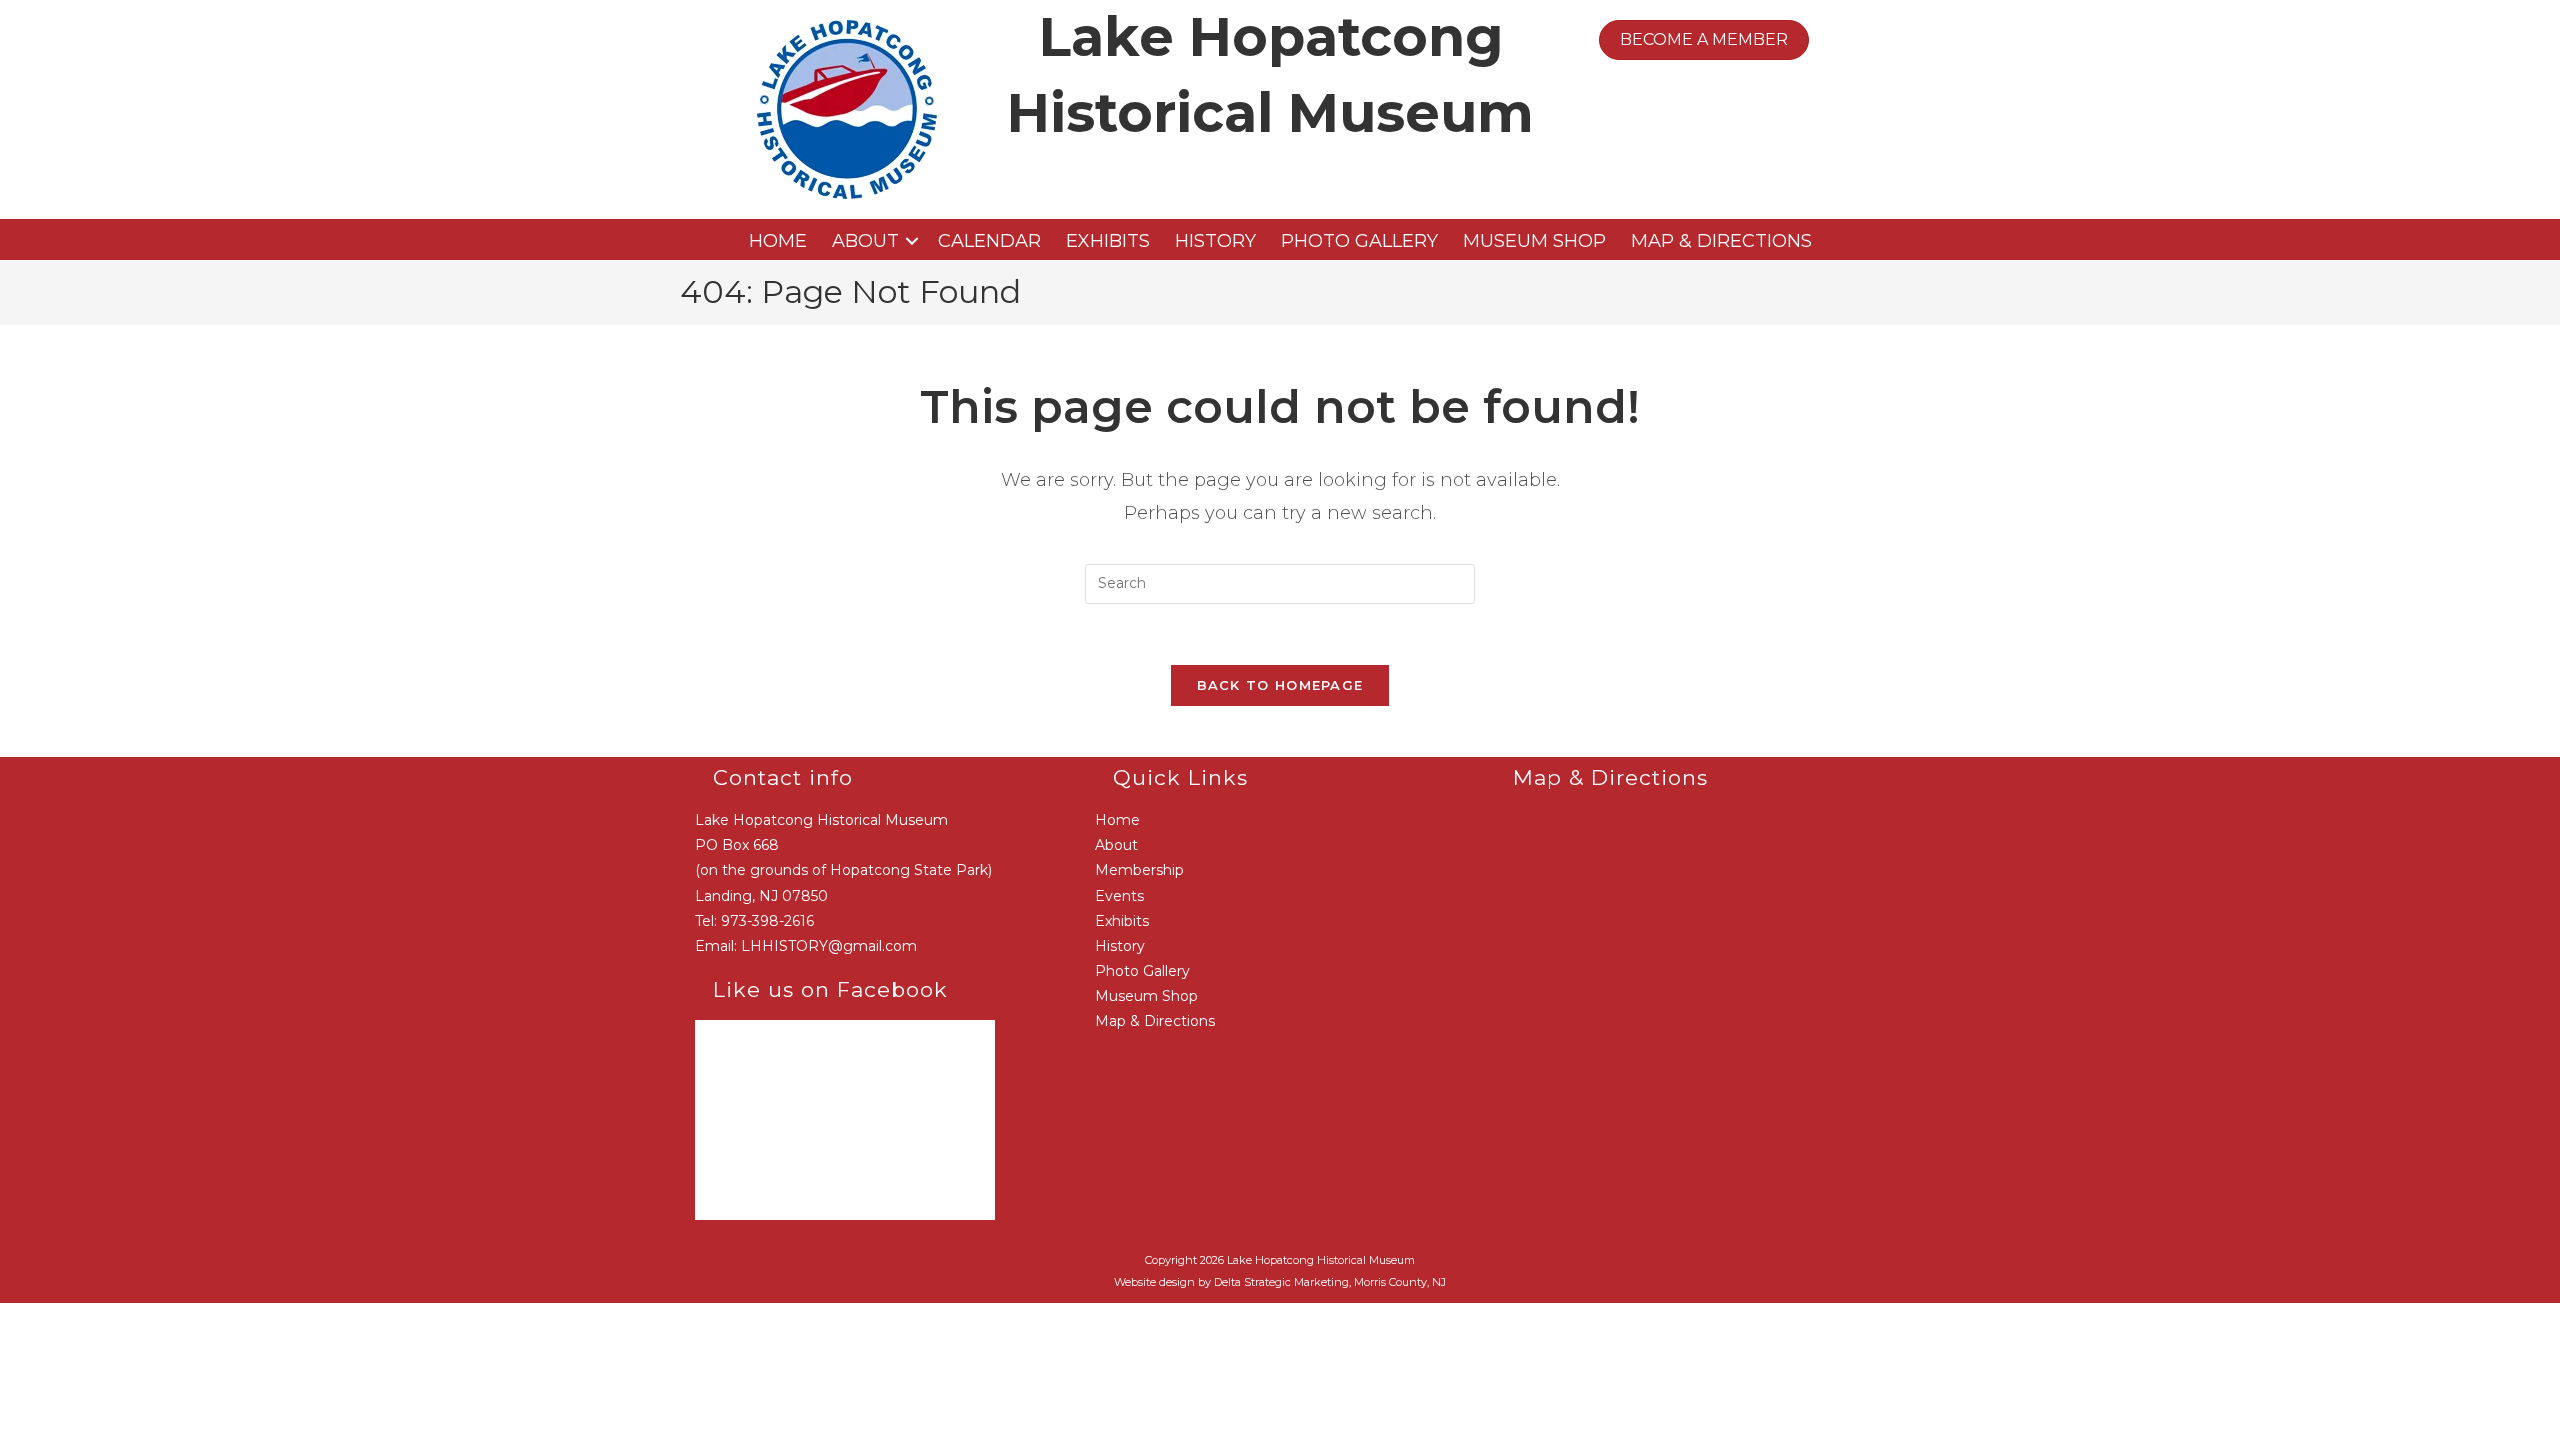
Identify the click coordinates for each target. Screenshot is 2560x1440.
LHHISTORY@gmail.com (829, 946)
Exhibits (1108, 241)
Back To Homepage (1280, 685)
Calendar (989, 241)
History (1215, 241)
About (865, 241)
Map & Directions (1721, 241)
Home (778, 241)
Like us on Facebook (830, 989)
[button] (912, 241)
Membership (1139, 870)
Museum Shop (1534, 241)
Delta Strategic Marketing (1281, 1282)
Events (1119, 896)
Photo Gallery (1359, 241)
